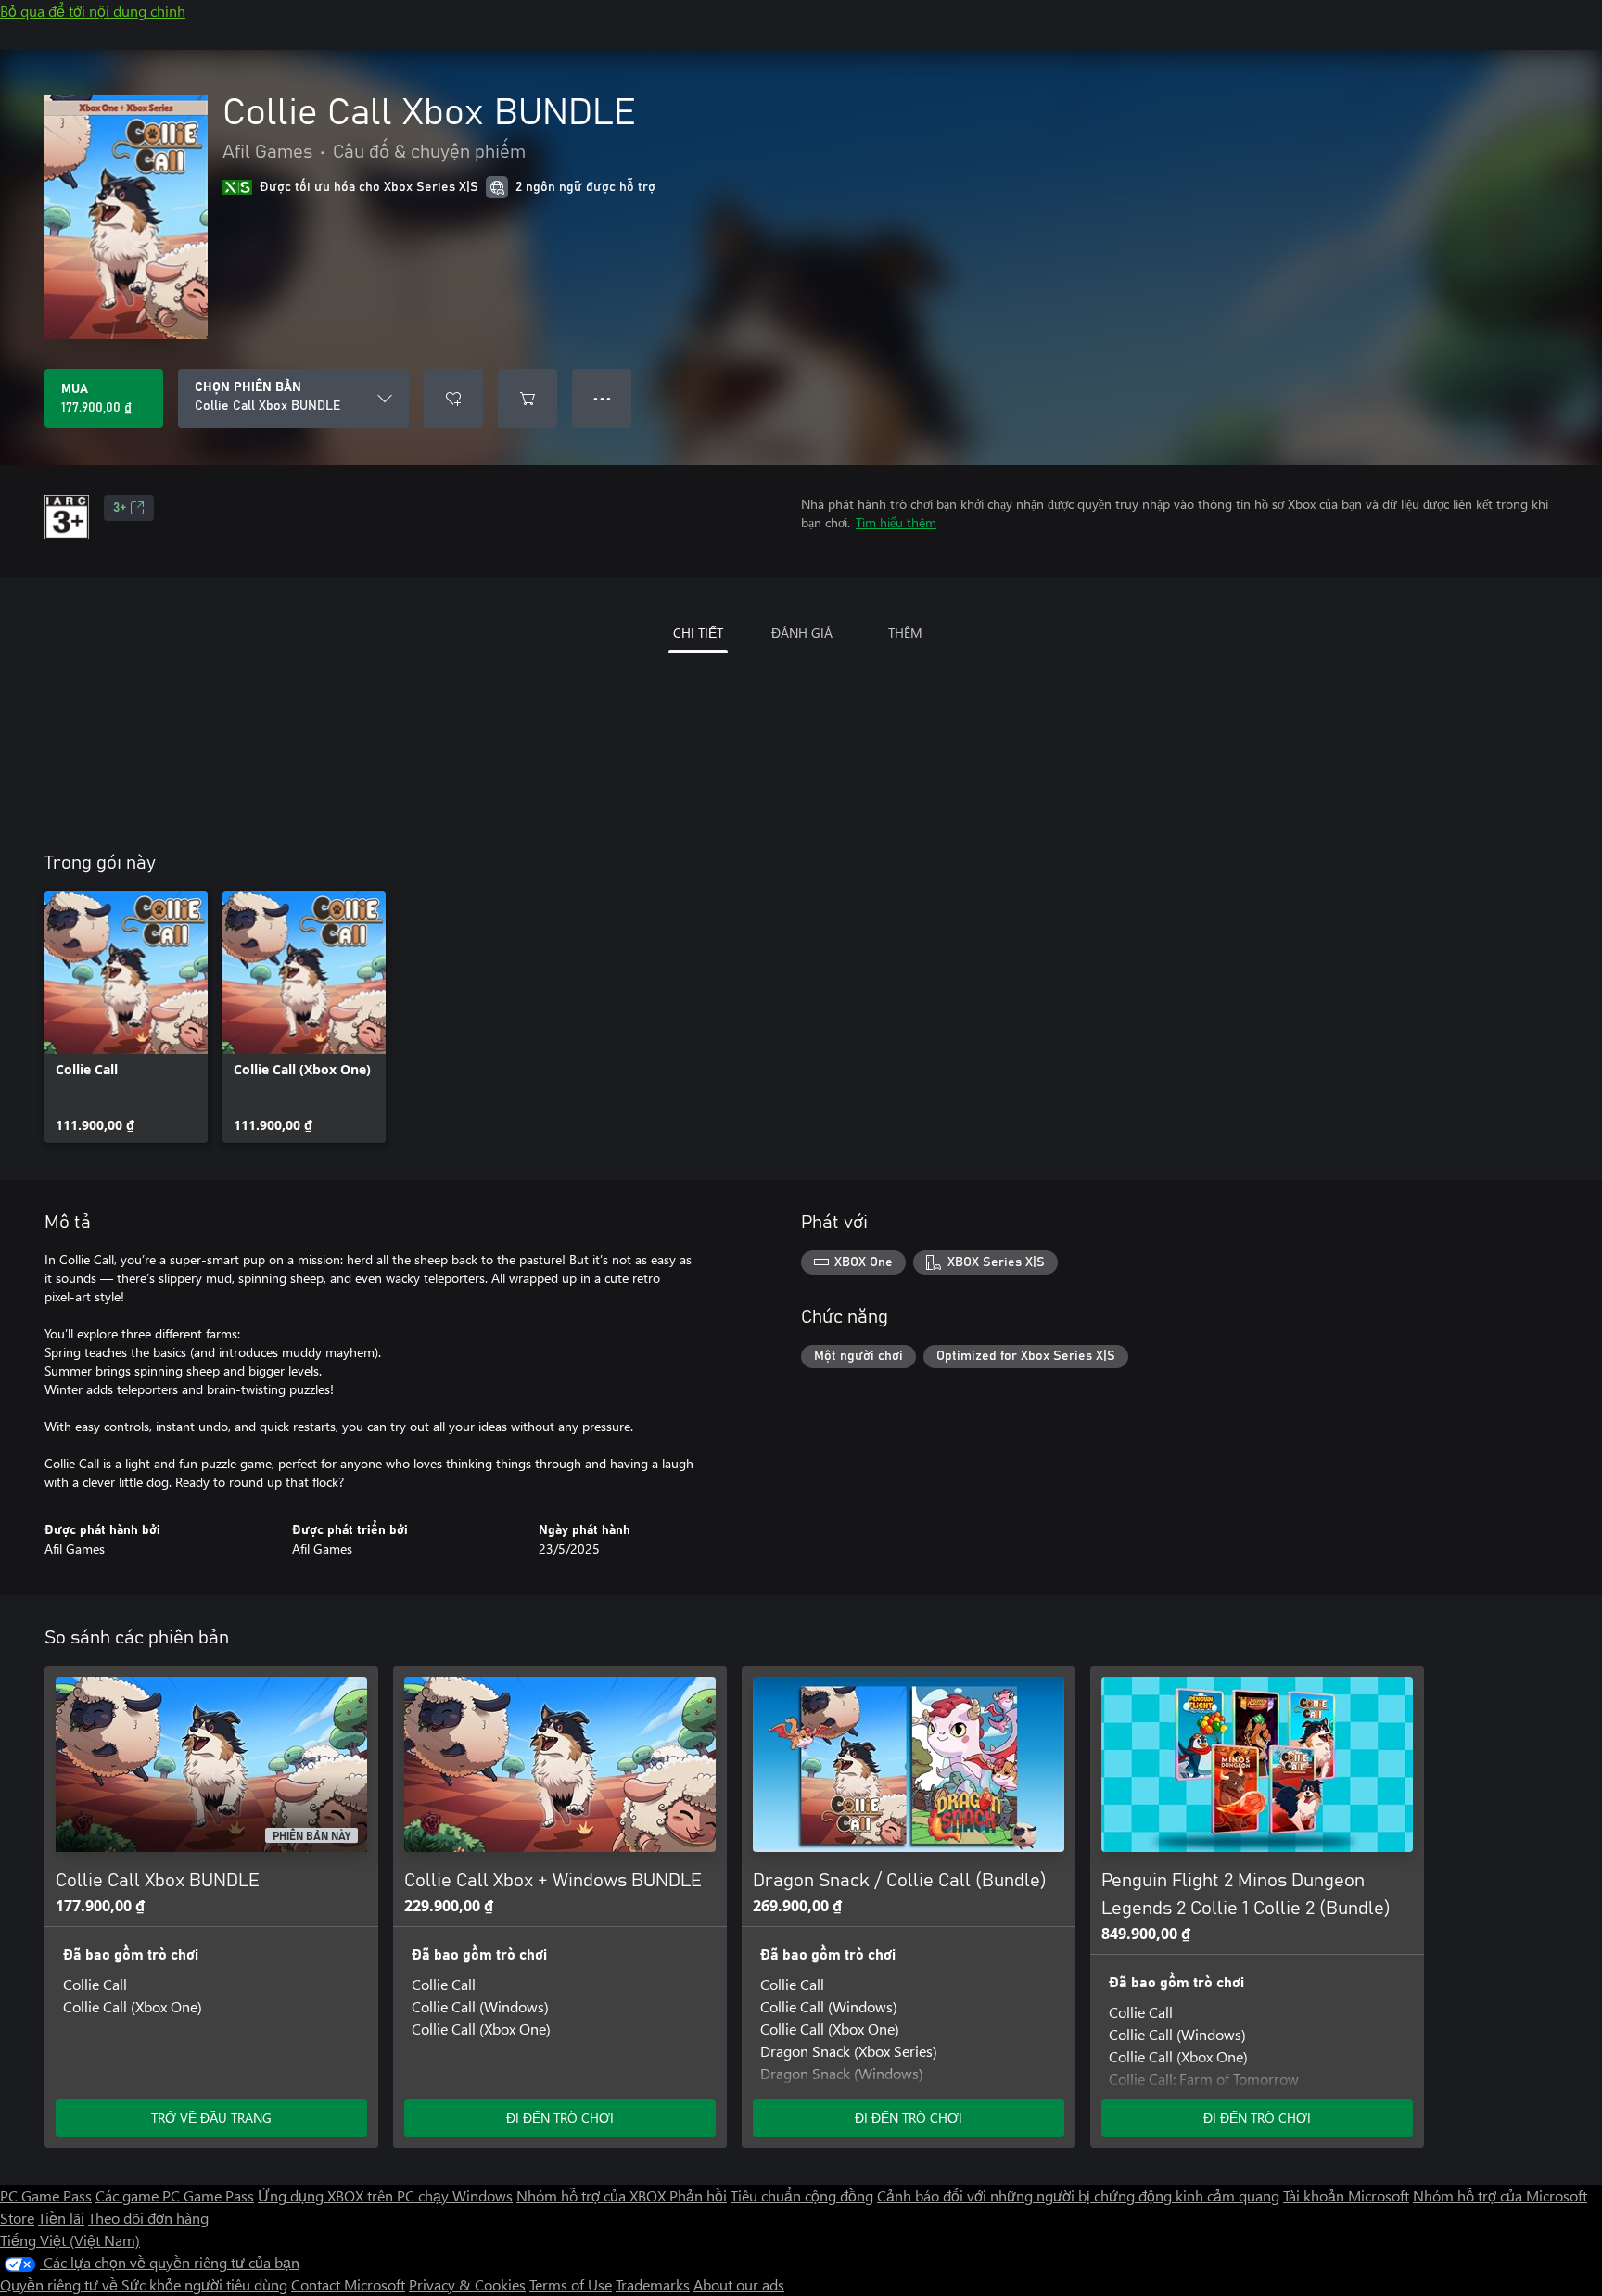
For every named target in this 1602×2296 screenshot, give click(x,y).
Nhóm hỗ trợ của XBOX (593, 2195)
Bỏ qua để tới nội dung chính (93, 11)
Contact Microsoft (348, 2284)
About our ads (739, 2284)
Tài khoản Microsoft (1346, 2195)
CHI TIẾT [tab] (698, 633)
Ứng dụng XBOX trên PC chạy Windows (385, 2195)
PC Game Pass (46, 2195)
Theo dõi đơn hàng (148, 2218)
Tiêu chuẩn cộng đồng (802, 2195)
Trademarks (653, 2284)
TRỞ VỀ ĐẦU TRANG (211, 2118)
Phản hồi (698, 2195)
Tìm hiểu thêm (896, 522)
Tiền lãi (61, 2218)
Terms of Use (571, 2284)
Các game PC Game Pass (175, 2195)
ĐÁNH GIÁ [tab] (802, 633)
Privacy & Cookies (467, 2284)
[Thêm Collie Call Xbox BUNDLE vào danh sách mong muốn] (453, 399)
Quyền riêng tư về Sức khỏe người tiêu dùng (144, 2284)
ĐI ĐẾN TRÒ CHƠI (560, 2118)
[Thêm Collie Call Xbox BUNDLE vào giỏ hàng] (528, 399)
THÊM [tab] (905, 633)
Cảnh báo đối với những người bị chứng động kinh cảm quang (1078, 2195)
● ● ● (602, 398)
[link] (126, 1017)
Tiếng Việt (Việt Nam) (70, 2240)
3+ (120, 508)
